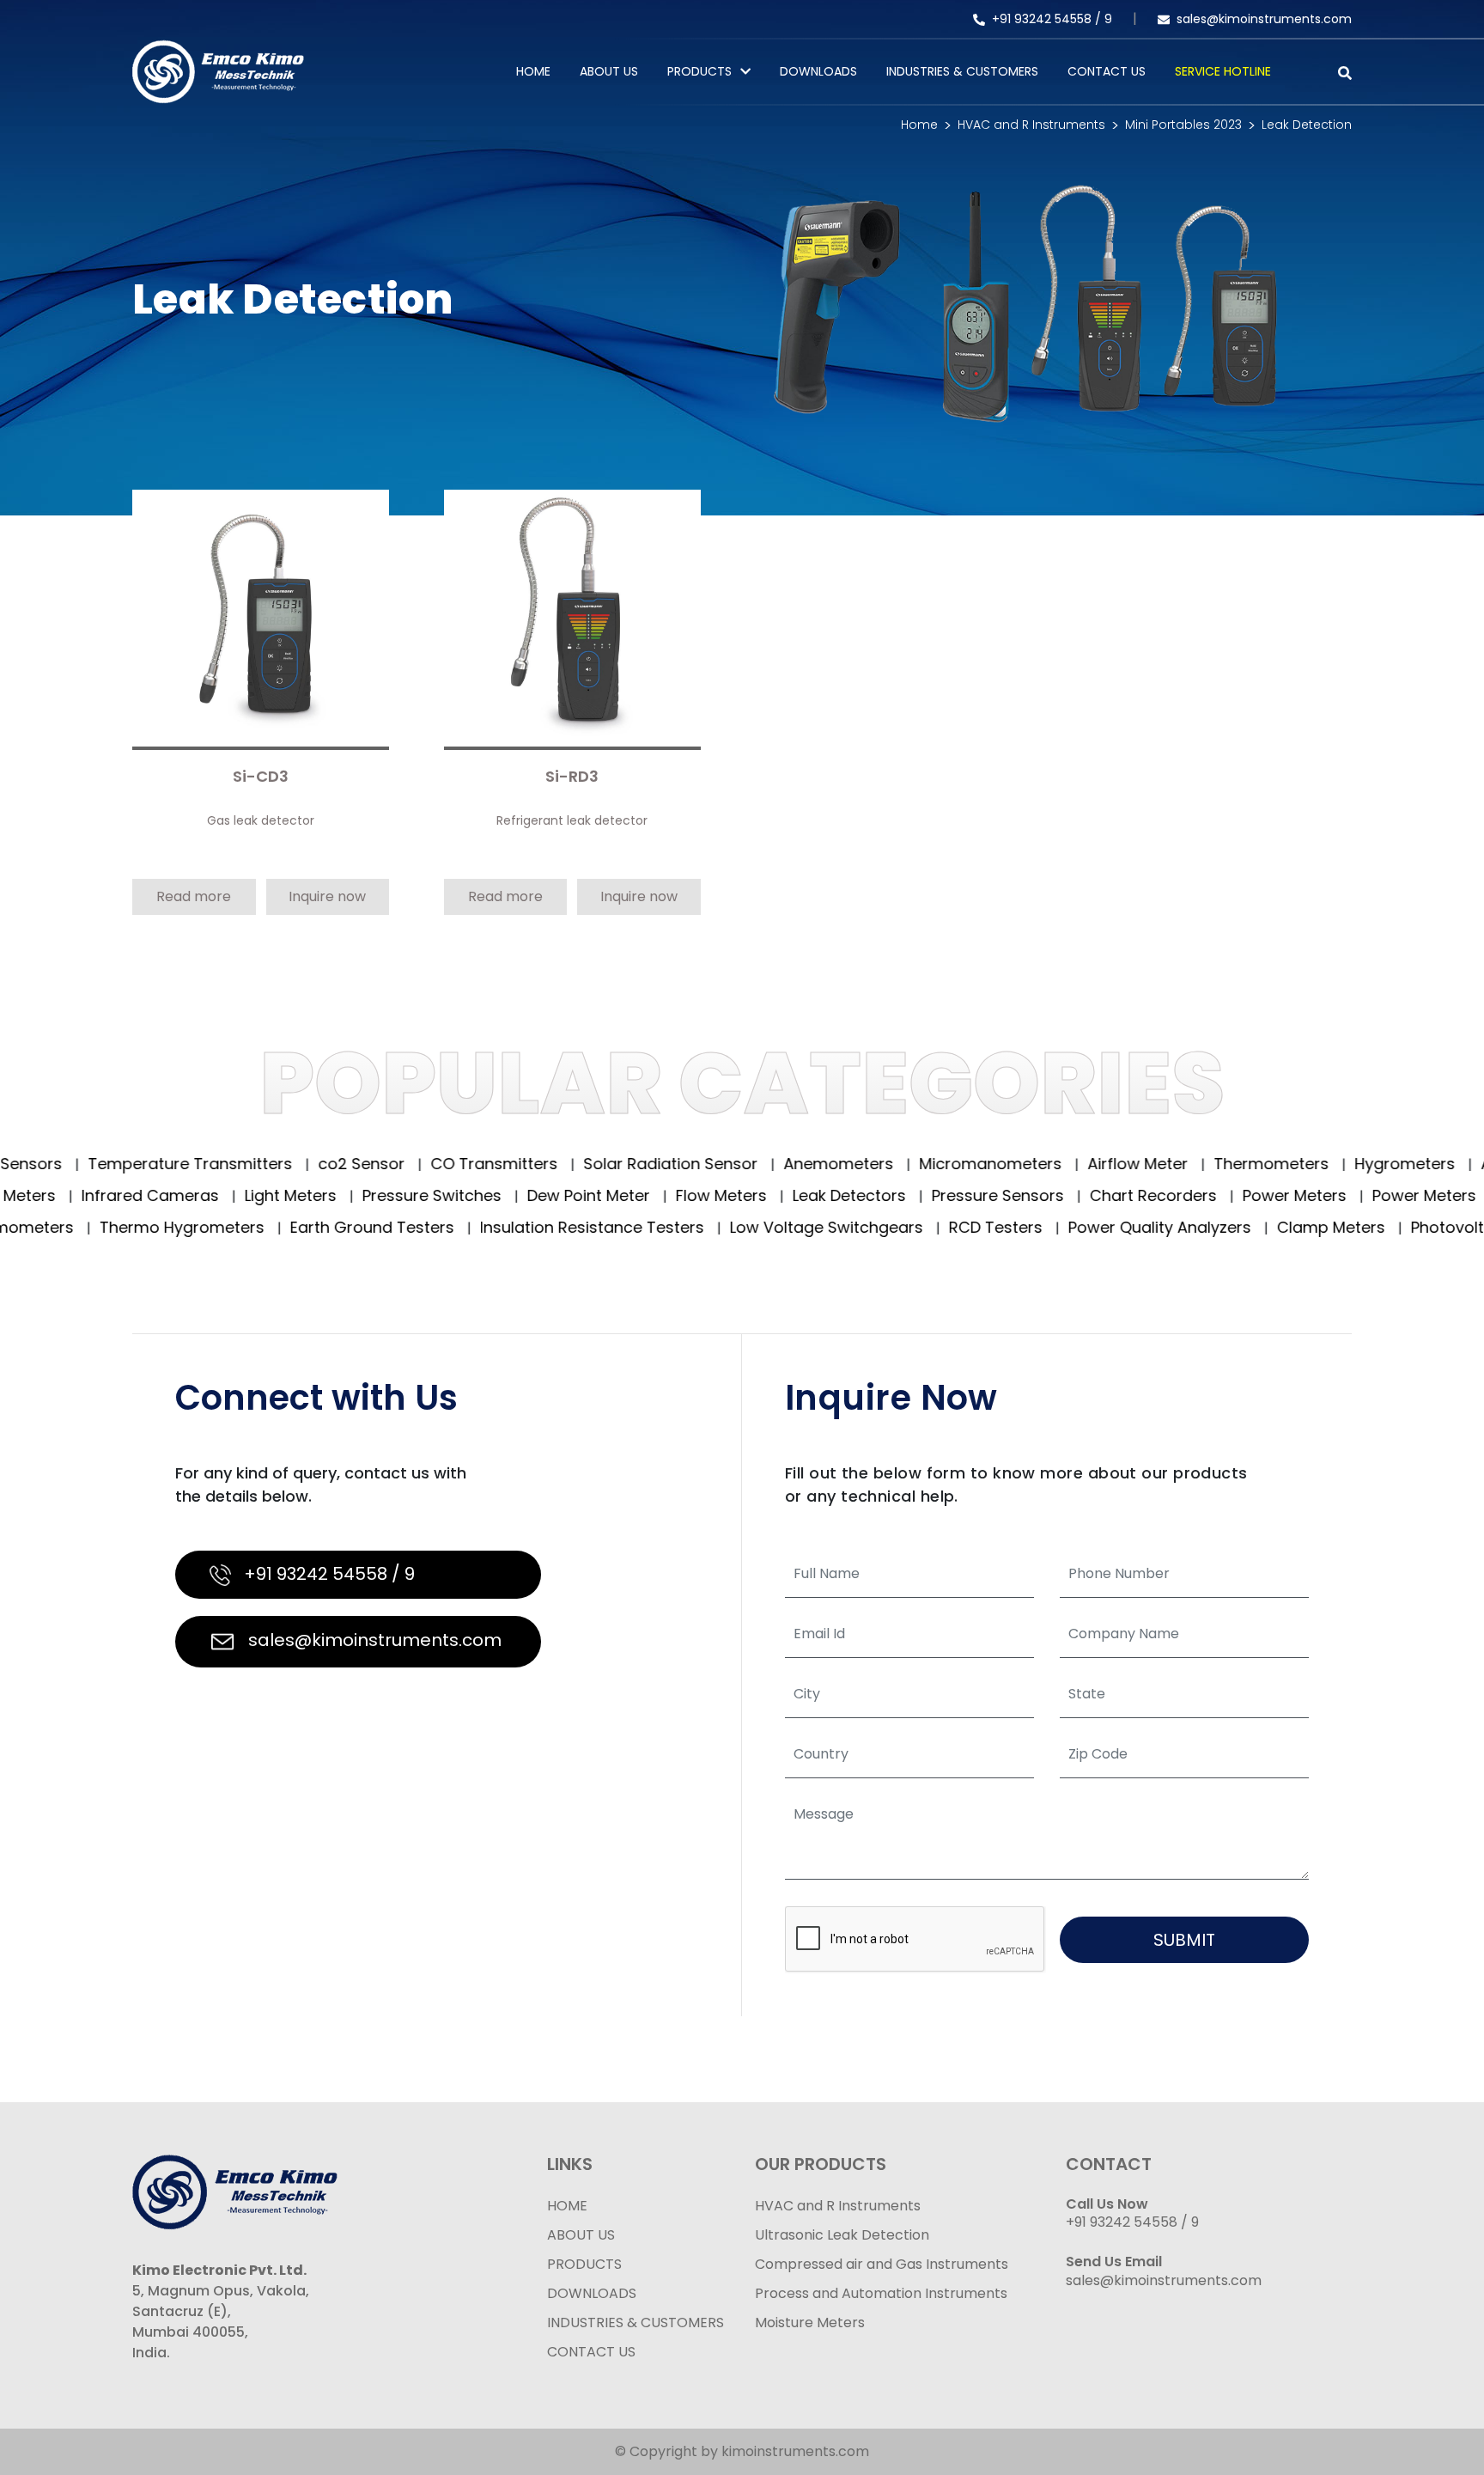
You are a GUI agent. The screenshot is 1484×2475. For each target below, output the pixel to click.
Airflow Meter (1068, 1164)
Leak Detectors (912, 1195)
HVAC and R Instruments (1031, 125)
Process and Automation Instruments (881, 2293)
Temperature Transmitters (121, 1164)
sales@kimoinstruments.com (1264, 19)
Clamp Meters (1252, 1227)
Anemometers (769, 1164)
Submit (1184, 1940)
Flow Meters (784, 1195)
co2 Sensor (292, 1164)
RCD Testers (916, 1227)
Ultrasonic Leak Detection (842, 2235)
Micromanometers (921, 1164)
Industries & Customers (962, 71)
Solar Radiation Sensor (601, 1164)
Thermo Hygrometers (103, 1227)
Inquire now (327, 896)
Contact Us (1107, 71)
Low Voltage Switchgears (747, 1227)
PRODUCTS (699, 71)
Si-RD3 (572, 777)
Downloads (818, 71)
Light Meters (353, 1195)
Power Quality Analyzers (1080, 1227)
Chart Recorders (1216, 1195)
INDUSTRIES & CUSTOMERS (636, 2323)
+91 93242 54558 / (1048, 19)
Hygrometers (1335, 1164)
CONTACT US (591, 2352)
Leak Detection (1307, 125)
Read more (194, 896)
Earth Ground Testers (293, 1227)
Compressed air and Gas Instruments (882, 2264)
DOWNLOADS (592, 2293)
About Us (609, 71)
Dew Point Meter (651, 1195)
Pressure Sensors (1060, 1195)
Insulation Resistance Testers (513, 1227)
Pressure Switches (494, 1195)
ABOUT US (581, 2235)
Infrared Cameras (213, 1195)
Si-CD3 (261, 777)
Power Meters (1357, 1195)
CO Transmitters (425, 1164)
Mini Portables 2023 (1183, 125)
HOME (567, 2206)
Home (533, 71)
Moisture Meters (810, 2323)
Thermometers (1202, 1164)
